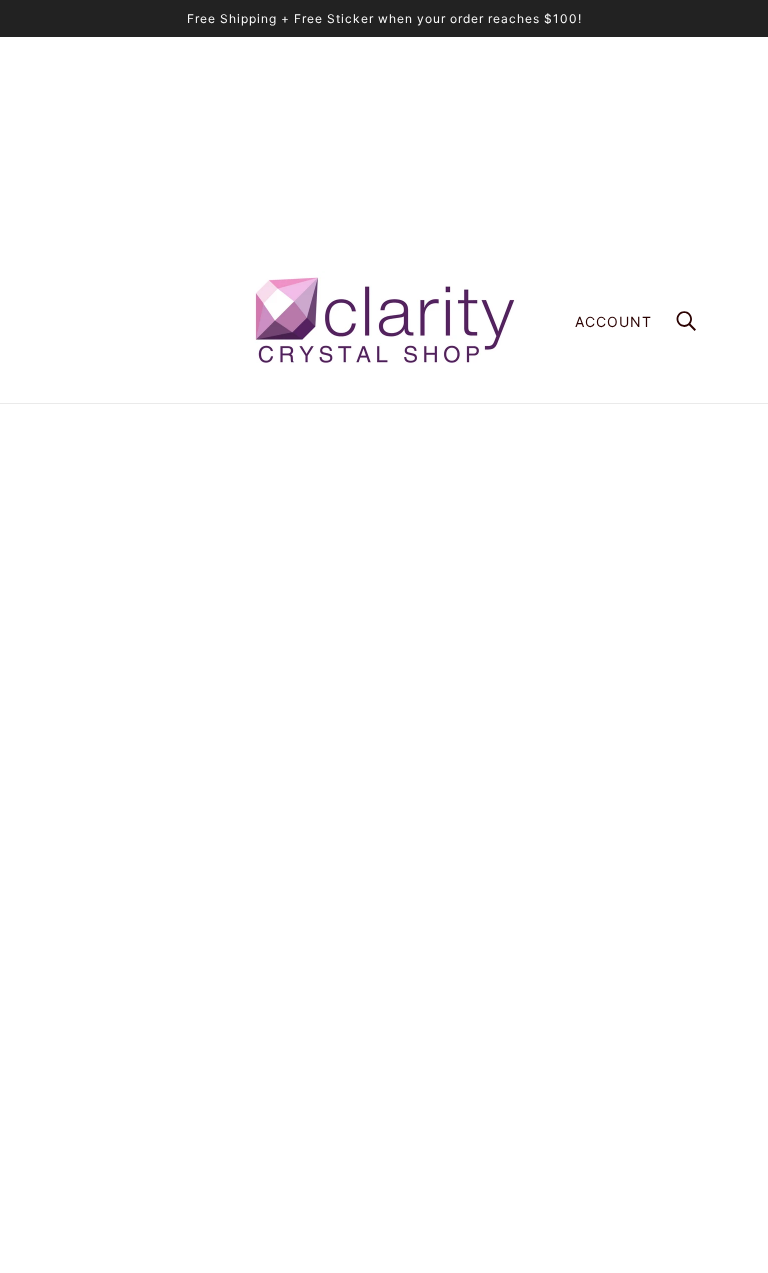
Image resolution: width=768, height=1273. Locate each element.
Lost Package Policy (466, 993)
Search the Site (450, 972)
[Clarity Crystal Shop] (384, 321)
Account (613, 321)
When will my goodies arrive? (494, 951)
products (540, 631)
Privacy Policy (446, 1077)
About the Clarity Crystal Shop (499, 867)
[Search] (686, 321)
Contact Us (436, 1098)
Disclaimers (437, 1056)
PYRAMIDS (435, 930)
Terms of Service (455, 1035)
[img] (72, 1025)
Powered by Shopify (383, 1202)
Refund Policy (445, 1014)
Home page (334, 631)
